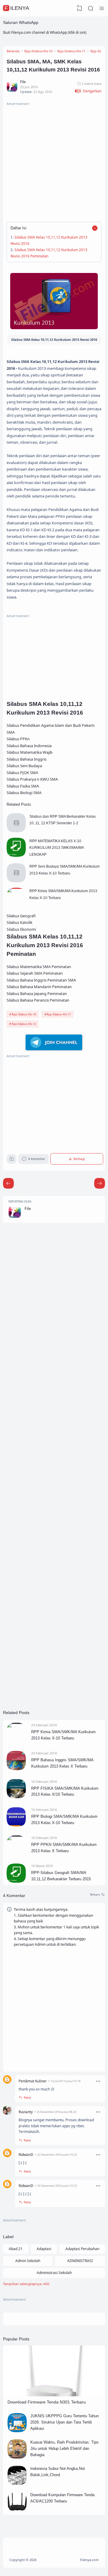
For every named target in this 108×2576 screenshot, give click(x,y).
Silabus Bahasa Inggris (27, 759)
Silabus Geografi (21, 916)
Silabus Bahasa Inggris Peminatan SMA (41, 980)
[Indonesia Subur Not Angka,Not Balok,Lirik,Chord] (17, 2483)
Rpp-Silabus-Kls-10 (24, 1014)
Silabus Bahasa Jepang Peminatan (37, 994)
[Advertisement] (54, 161)
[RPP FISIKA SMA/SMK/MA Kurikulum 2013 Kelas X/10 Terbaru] (16, 1797)
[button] (88, 91)
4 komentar (37, 1159)
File (28, 1209)
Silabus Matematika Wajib (30, 752)
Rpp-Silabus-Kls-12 (24, 1024)
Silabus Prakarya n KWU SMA (32, 779)
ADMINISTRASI (80, 2261)
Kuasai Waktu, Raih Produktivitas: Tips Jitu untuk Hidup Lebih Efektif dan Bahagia (64, 2448)
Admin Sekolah (28, 2261)
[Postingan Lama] (8, 1183)
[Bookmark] (12, 1160)
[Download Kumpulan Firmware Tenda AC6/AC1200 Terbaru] (17, 2510)
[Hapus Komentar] (98, 2081)
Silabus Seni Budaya (24, 766)
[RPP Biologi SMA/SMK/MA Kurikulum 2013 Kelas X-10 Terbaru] (16, 1825)
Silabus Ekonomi (21, 929)
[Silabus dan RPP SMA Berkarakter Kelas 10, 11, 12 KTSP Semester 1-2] (16, 831)
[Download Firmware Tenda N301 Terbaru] (54, 2395)
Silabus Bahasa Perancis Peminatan (38, 1000)
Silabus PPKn (18, 739)
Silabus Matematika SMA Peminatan (39, 967)
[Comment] (97, 1895)
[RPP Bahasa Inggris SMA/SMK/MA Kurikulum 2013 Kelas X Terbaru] (16, 1769)
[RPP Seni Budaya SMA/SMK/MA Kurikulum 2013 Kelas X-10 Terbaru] (16, 881)
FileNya (17, 8)
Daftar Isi (18, 228)
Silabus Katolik (19, 922)
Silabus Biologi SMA (24, 793)
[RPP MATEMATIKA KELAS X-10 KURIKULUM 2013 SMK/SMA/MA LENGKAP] (16, 856)
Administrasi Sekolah (54, 2273)
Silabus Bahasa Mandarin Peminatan (39, 987)
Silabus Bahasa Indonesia (29, 746)
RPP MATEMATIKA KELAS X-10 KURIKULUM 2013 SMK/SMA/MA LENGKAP (57, 848)
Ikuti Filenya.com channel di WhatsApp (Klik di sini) (45, 32)
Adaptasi (44, 2249)
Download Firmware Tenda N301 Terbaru (47, 2402)
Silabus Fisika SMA (23, 786)
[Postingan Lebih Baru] (100, 1183)
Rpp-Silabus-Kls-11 (59, 1014)
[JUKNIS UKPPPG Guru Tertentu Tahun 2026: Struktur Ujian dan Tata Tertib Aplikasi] (17, 2431)
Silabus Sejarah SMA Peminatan (35, 973)
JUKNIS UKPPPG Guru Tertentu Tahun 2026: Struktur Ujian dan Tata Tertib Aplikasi (64, 2422)
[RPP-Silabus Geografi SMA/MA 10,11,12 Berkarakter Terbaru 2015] (16, 1881)
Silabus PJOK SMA (22, 773)
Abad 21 (16, 2249)
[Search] (91, 8)
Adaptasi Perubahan (82, 2249)
